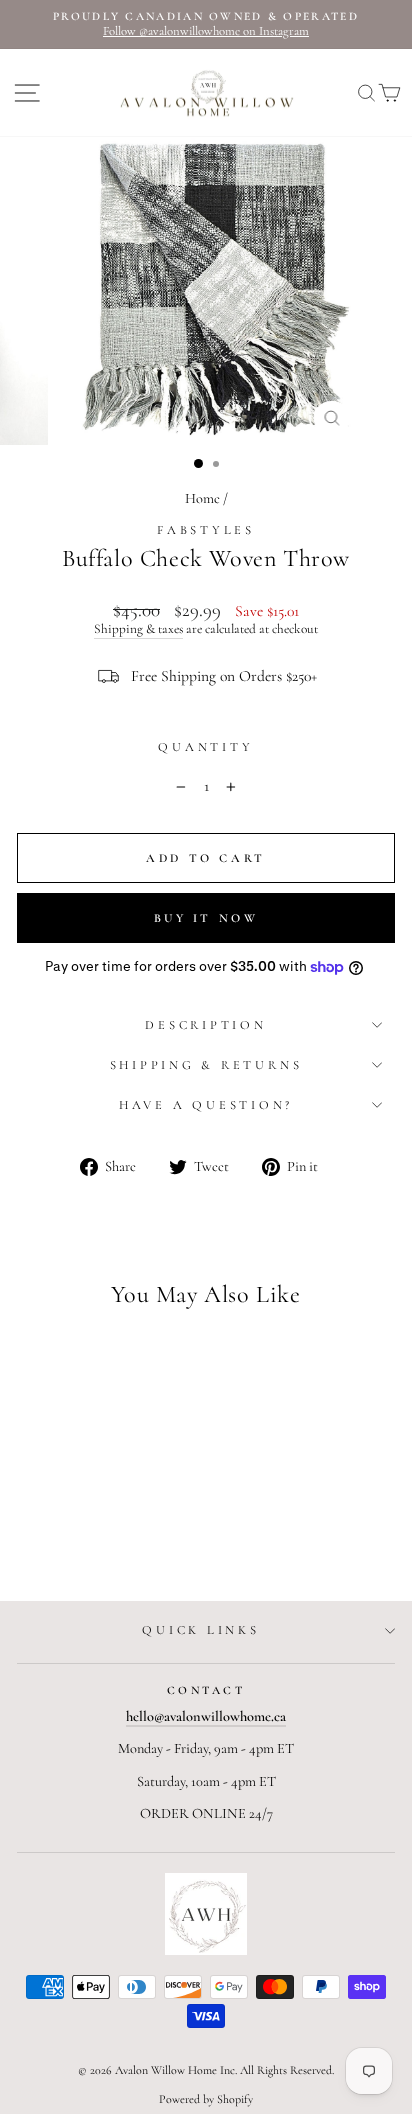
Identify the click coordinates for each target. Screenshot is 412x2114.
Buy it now (206, 918)
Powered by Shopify (206, 2099)
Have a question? (206, 1105)
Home (202, 498)
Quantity (205, 747)
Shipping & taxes (138, 629)
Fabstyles (206, 530)
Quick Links (200, 1630)
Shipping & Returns (206, 1065)
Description (205, 1025)
